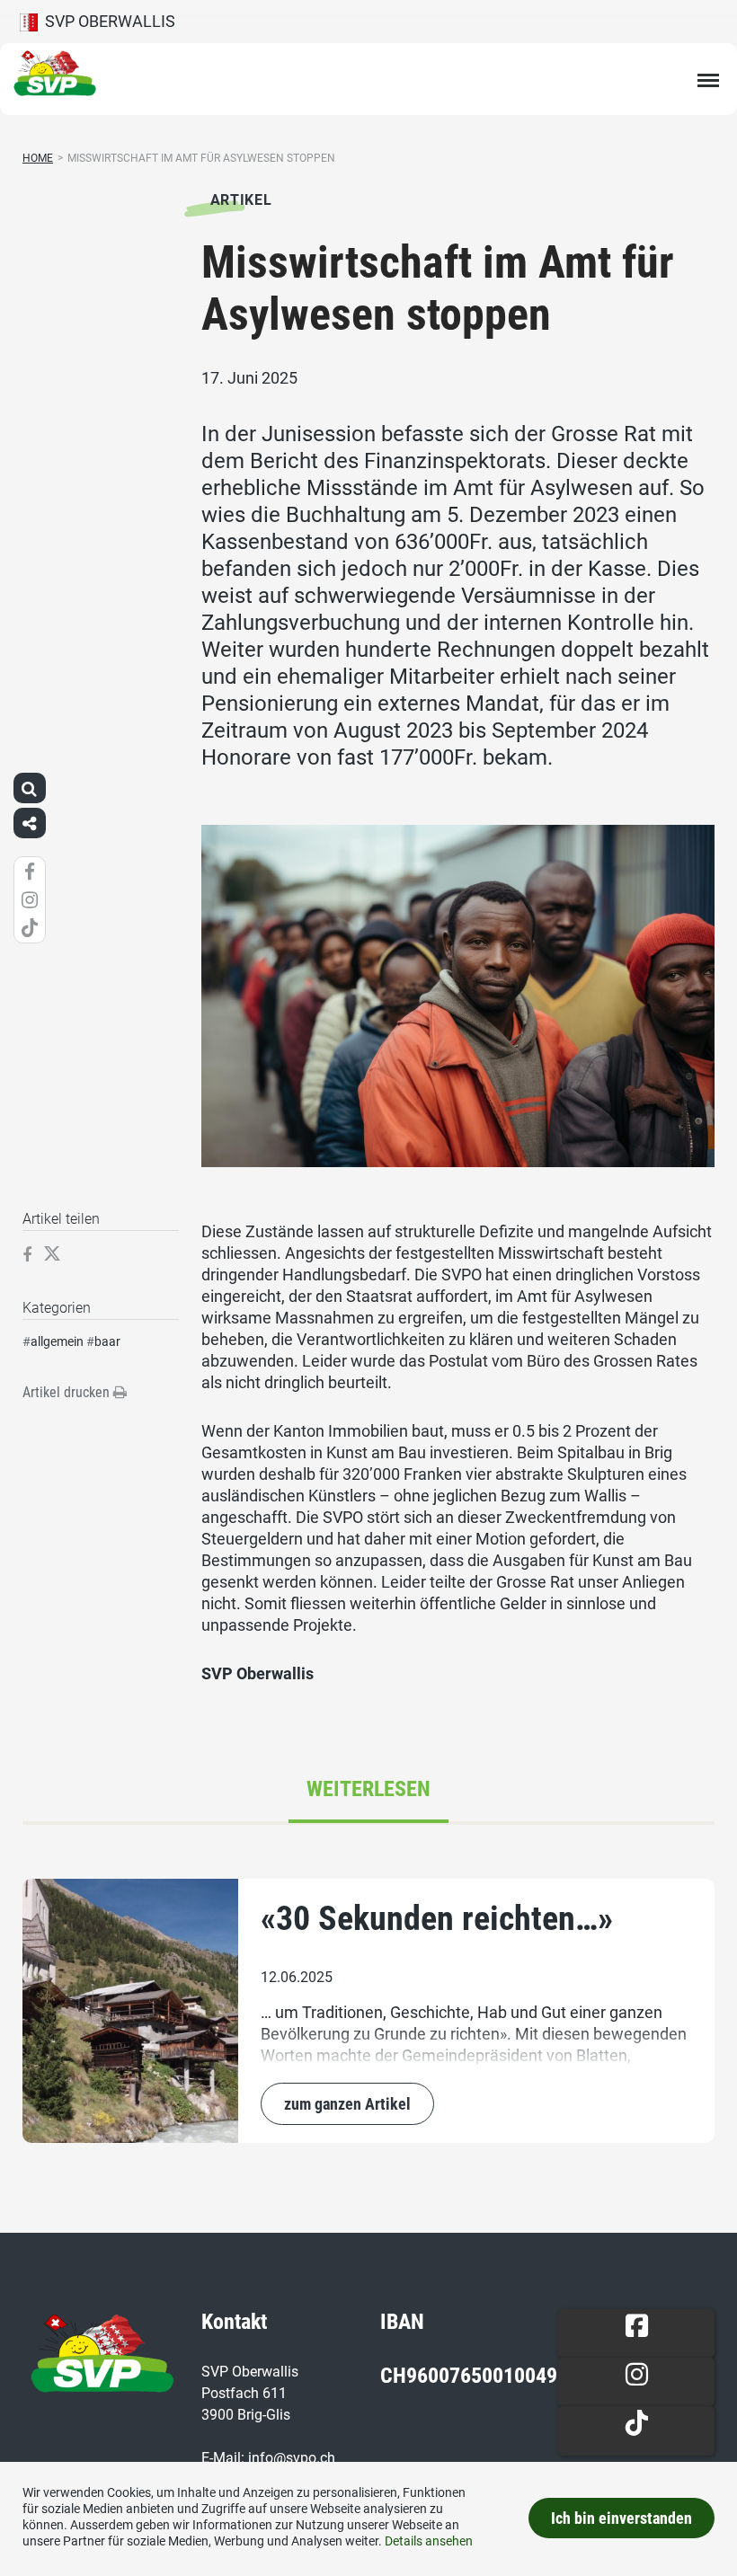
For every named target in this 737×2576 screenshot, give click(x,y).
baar (107, 1341)
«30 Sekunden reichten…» (437, 1918)
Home (38, 158)
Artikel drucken (68, 1392)
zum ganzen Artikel (347, 2104)
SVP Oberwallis (107, 21)
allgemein (57, 1341)
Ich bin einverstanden (622, 2518)
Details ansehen (429, 2541)
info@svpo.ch (292, 2458)
